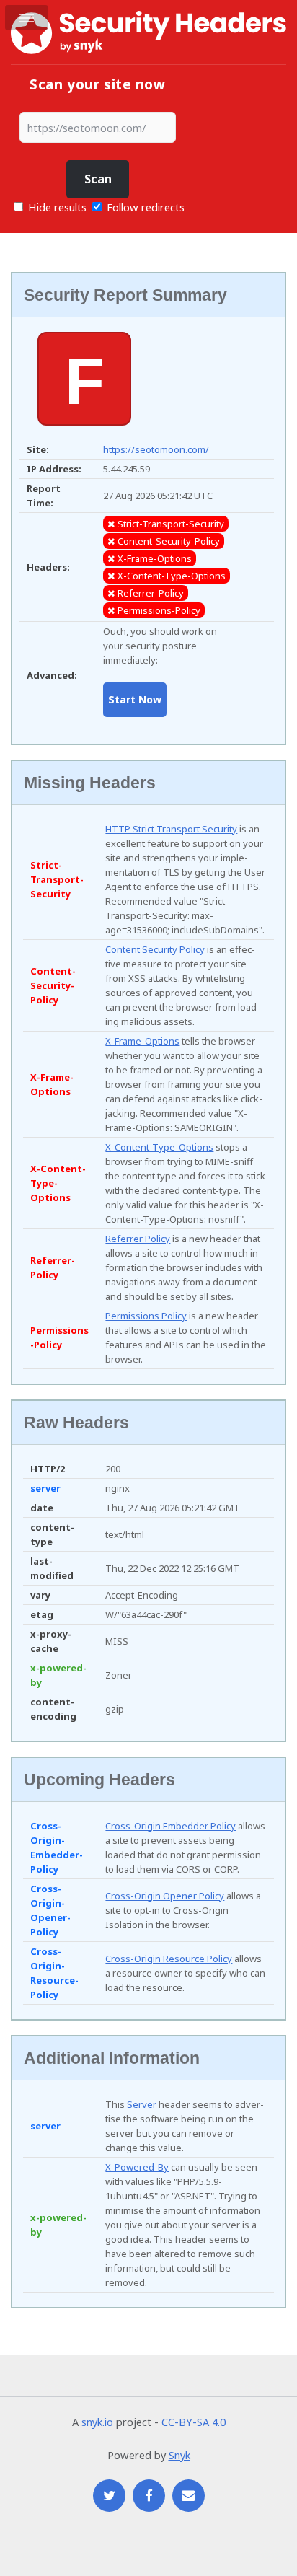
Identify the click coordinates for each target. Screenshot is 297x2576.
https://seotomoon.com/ (156, 449)
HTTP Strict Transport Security (171, 829)
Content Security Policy (155, 949)
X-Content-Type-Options (159, 1147)
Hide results (56, 207)
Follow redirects (146, 207)
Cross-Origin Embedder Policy (170, 1826)
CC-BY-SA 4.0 (194, 2422)
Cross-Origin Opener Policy (165, 1896)
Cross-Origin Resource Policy (169, 1959)
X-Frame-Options (142, 1041)
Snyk (179, 2455)
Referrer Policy (138, 1239)
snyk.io (97, 2422)
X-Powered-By (137, 2167)
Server (142, 2104)
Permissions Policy (146, 1316)
